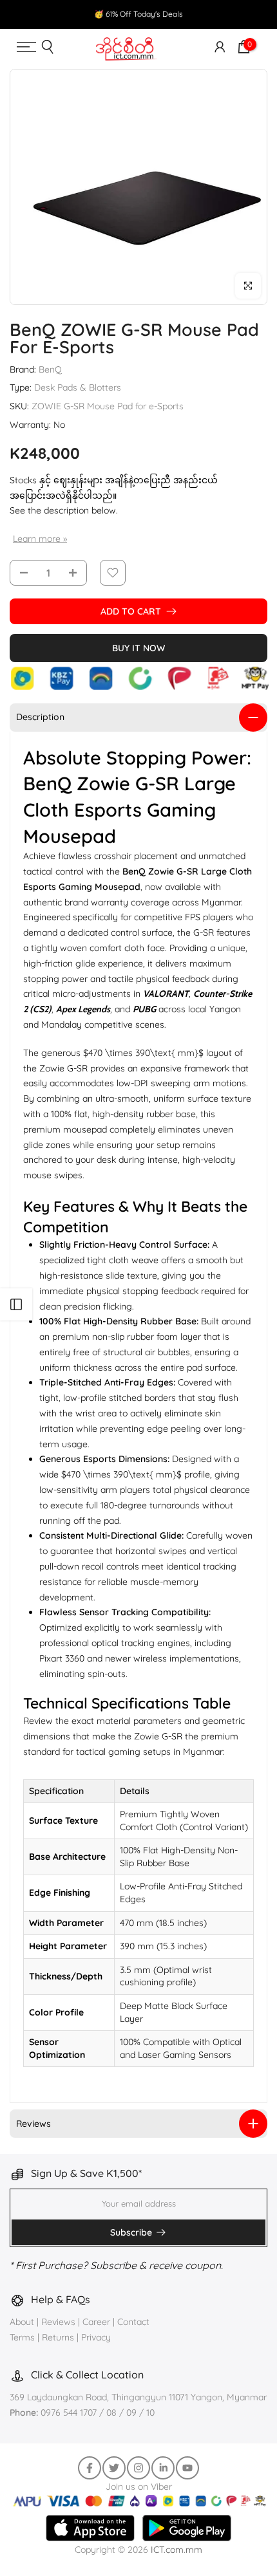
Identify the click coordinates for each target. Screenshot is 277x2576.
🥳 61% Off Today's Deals (138, 14)
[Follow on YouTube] (187, 2468)
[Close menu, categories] (200, 22)
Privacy (96, 2337)
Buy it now (138, 648)
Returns (58, 2337)
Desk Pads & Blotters (78, 387)
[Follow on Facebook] (90, 2468)
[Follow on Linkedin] (163, 2468)
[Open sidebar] (16, 1304)
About (23, 2322)
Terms (22, 2337)
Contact (133, 2322)
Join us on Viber (139, 2487)
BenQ (50, 369)
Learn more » (40, 539)
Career (96, 2322)
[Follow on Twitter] (114, 2468)
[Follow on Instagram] (138, 2468)
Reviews (58, 2322)
